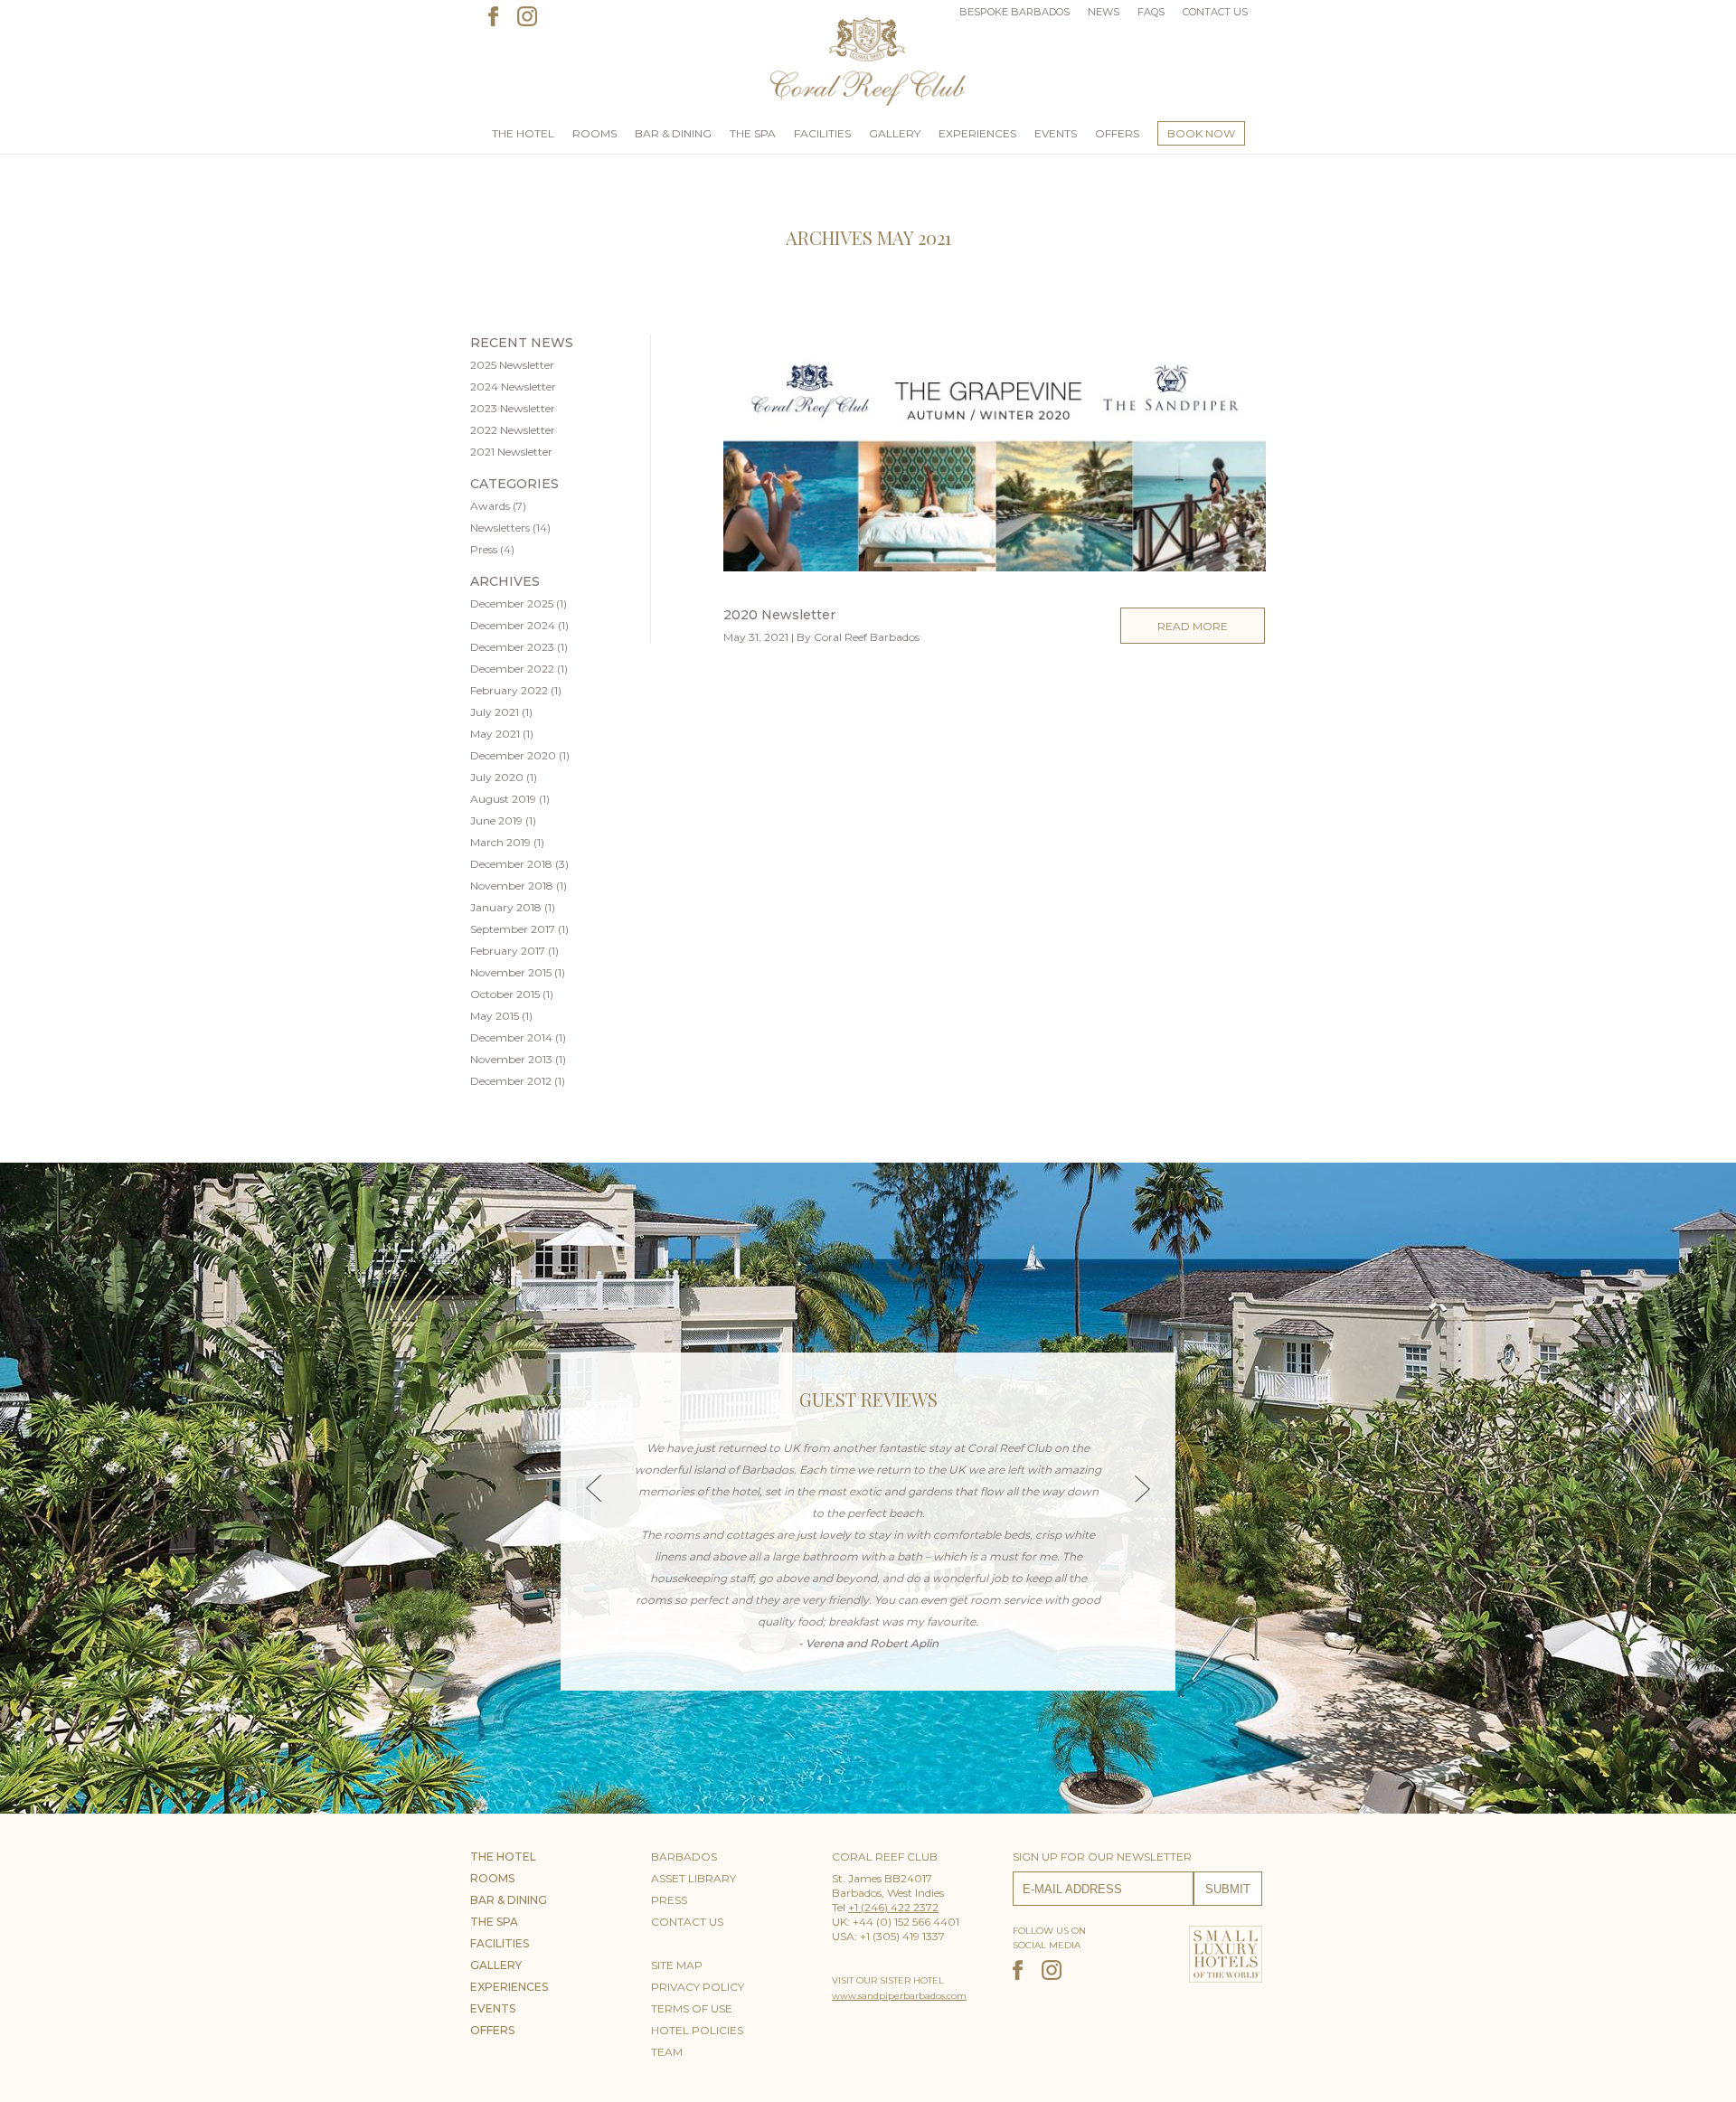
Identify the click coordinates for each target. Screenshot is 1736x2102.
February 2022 (509, 690)
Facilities (822, 133)
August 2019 (503, 799)
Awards (490, 506)
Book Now (1201, 133)
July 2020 (497, 777)
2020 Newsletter (779, 615)
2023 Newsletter (513, 408)
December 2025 (512, 603)
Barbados (684, 1857)
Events (1056, 133)
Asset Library (693, 1878)
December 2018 (511, 864)
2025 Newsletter (512, 365)
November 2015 (511, 972)
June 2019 (496, 820)
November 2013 (511, 1059)
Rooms (594, 133)
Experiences (977, 133)
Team (667, 2052)
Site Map (677, 1965)
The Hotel (523, 133)
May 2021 (495, 734)
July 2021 (495, 712)
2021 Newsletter (511, 452)
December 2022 (512, 669)
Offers (1117, 133)
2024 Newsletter (513, 386)
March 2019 (500, 842)
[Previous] (594, 1488)
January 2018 (506, 907)
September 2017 (513, 929)
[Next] (1142, 1488)
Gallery (895, 133)
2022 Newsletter (513, 430)
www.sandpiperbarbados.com (899, 1996)
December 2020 (513, 755)
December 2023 (512, 647)
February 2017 (508, 951)
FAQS (1151, 12)
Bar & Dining (673, 133)
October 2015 (505, 994)
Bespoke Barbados (1014, 12)
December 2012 (511, 1081)
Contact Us (1215, 12)
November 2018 (512, 886)
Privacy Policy (698, 1987)
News (1104, 12)
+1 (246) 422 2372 (893, 1907)
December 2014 (511, 1037)
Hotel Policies (697, 2030)
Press (484, 549)
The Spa (753, 133)
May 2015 (495, 1016)
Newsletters (500, 528)
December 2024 (513, 625)
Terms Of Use (692, 2008)
